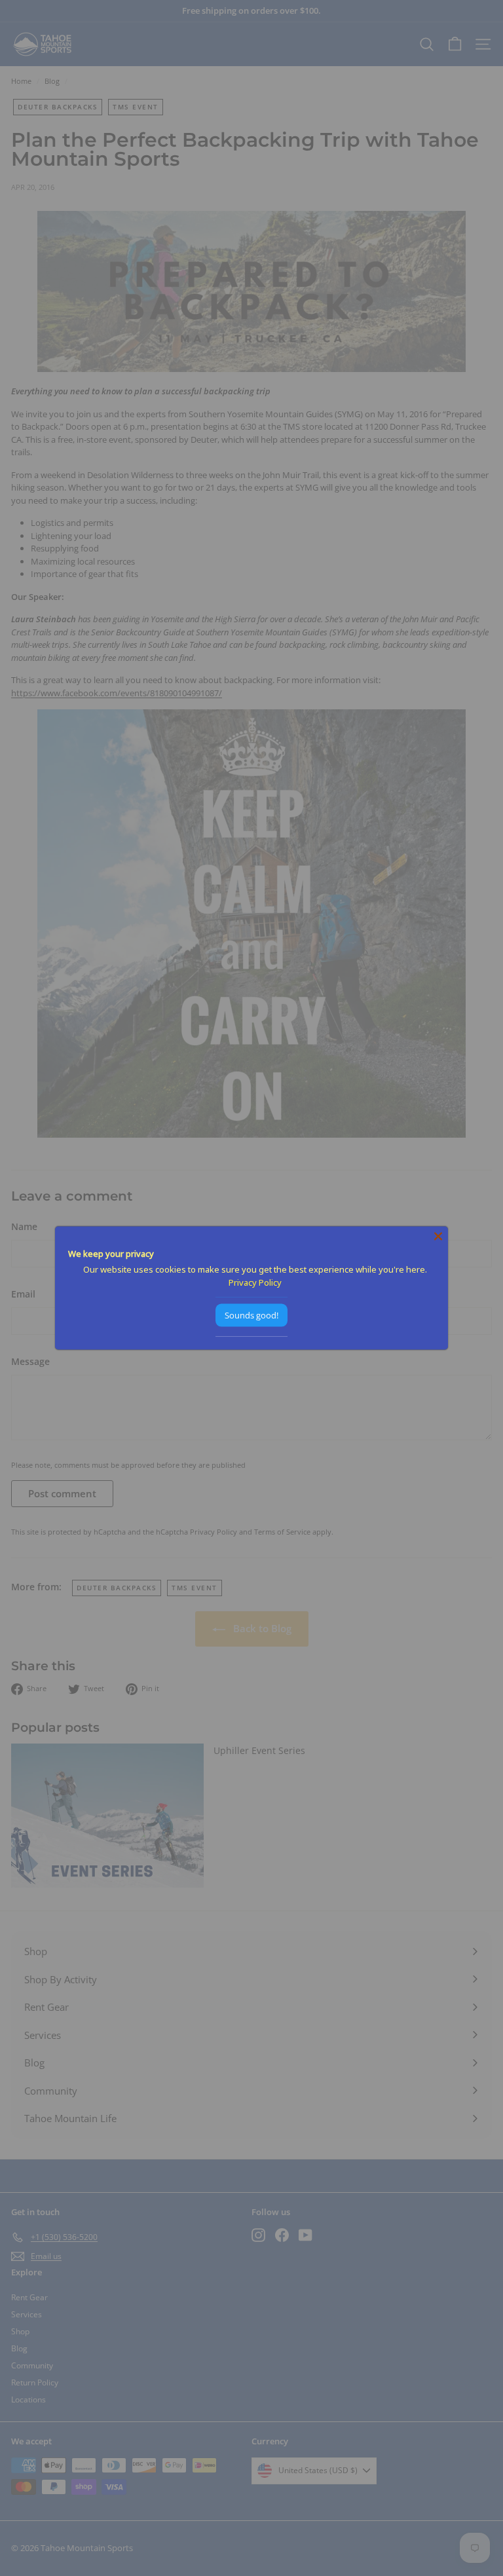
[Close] (438, 1236)
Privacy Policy (255, 1282)
